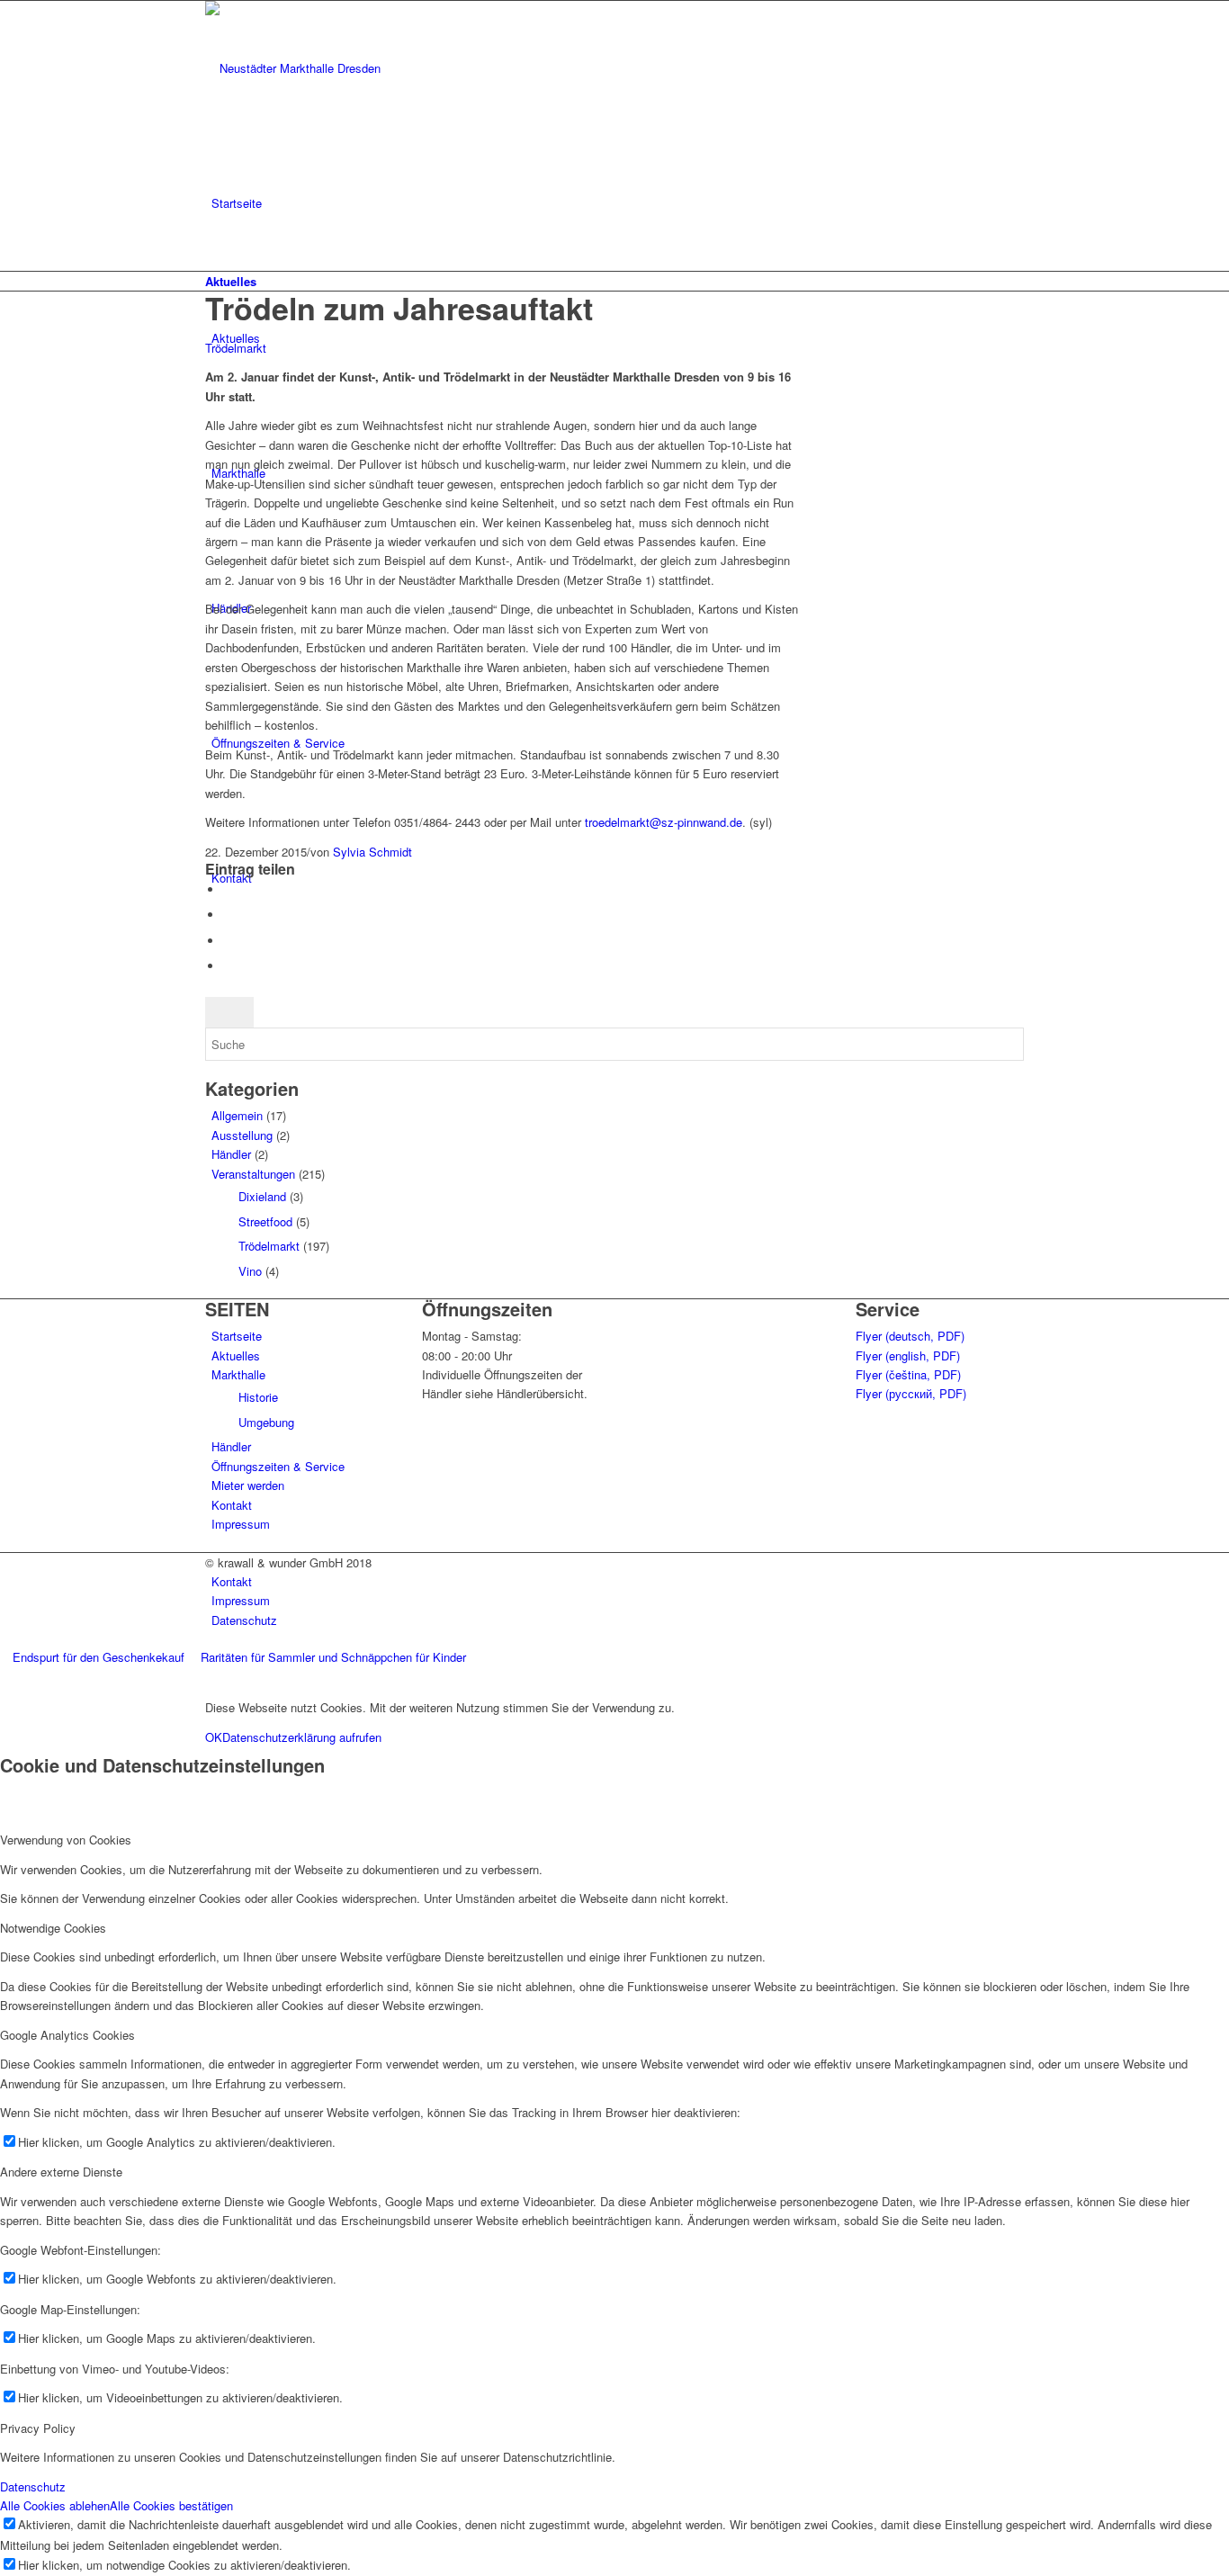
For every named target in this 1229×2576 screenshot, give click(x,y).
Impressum (241, 1524)
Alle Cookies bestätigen (171, 2505)
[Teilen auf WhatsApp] (228, 941)
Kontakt (232, 1505)
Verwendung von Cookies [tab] (66, 1840)
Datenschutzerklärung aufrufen (302, 1737)
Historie (258, 1397)
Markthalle (238, 1374)
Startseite (237, 1336)
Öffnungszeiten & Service (278, 1466)
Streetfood (265, 1221)
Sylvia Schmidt (372, 852)
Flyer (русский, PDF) (911, 1393)
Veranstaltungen (253, 1174)
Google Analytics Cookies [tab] (67, 2035)
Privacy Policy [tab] (38, 2428)
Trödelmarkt (236, 348)
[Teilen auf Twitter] (228, 915)
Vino (250, 1271)
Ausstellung (242, 1135)
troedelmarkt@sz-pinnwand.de (664, 822)
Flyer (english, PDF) (908, 1355)
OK (214, 1737)
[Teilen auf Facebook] (228, 889)
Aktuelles (231, 281)
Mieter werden (248, 1485)
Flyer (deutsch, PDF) (910, 1336)
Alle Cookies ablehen (55, 2505)
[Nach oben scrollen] (4, 1678)
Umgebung (266, 1422)
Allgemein (237, 1115)
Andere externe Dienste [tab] (61, 2172)
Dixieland (262, 1196)
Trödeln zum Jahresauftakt (399, 308)
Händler (231, 1154)
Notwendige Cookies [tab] (53, 1928)
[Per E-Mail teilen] (228, 966)
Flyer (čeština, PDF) (908, 1374)
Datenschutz (33, 2486)
